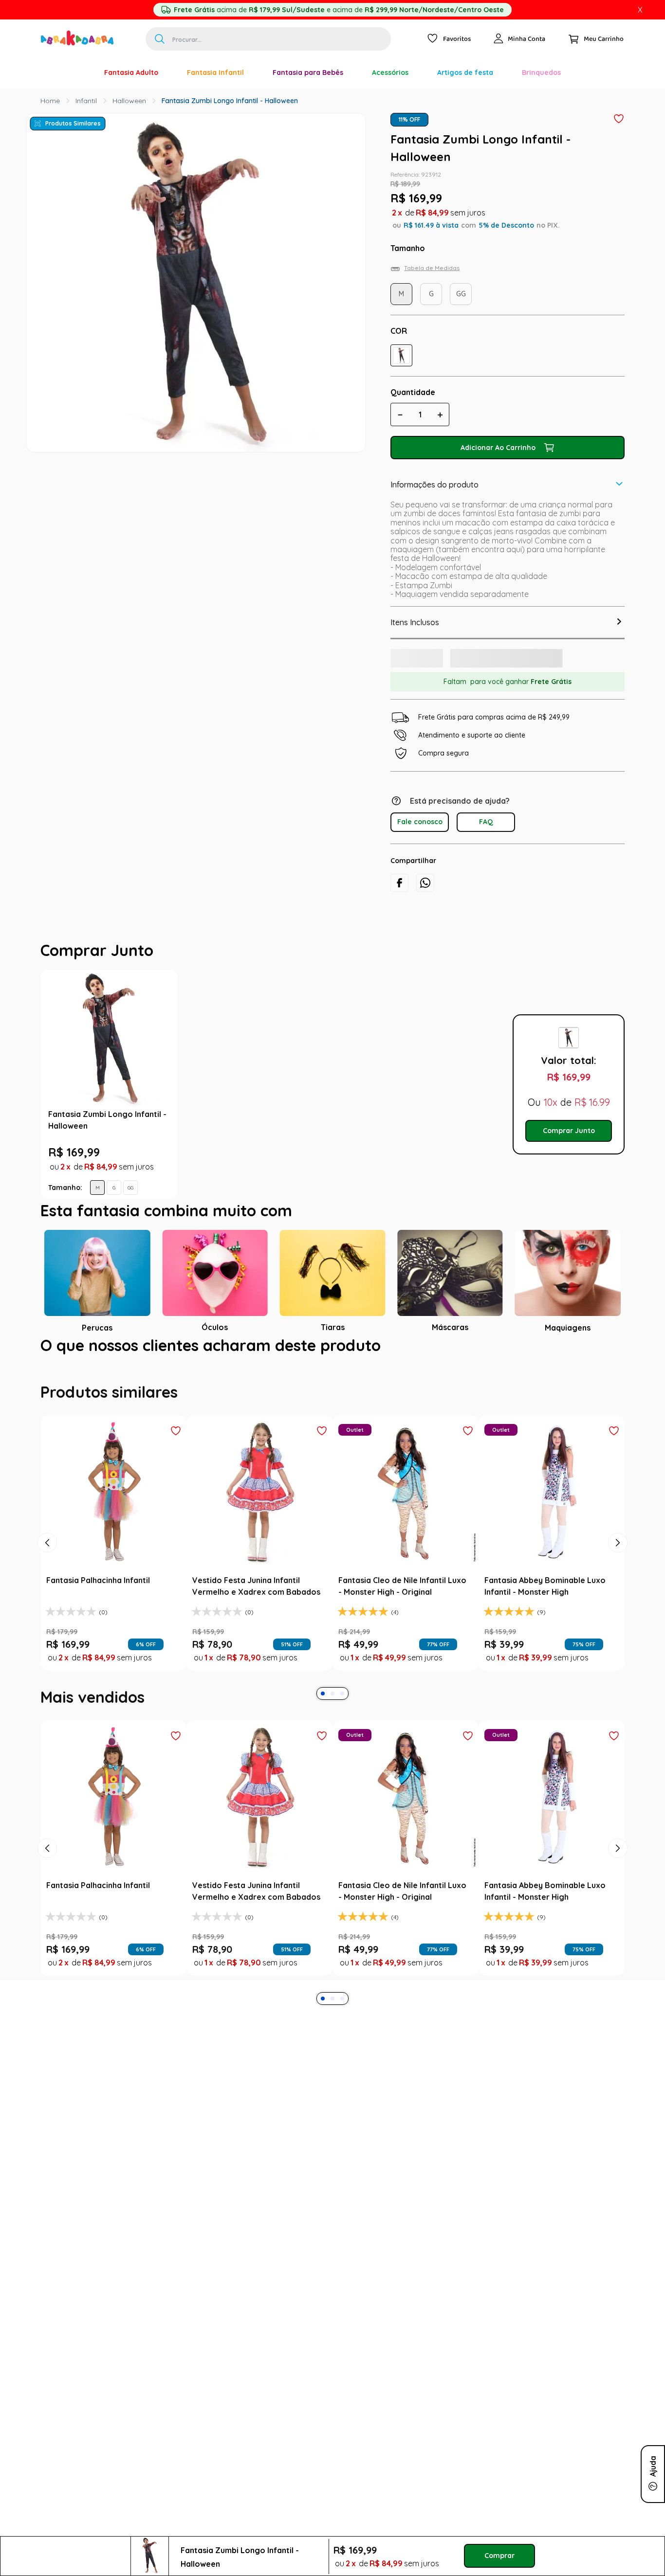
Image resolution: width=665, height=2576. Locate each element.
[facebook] (399, 893)
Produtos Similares (73, 123)
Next (496, 1113)
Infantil (86, 101)
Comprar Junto (569, 1159)
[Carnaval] (75, 72)
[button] (401, 355)
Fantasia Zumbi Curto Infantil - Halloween (263, 1135)
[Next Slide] (618, 1591)
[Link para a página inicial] (50, 101)
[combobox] (268, 39)
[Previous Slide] (47, 1591)
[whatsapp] (425, 893)
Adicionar (277, 1208)
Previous (187, 1113)
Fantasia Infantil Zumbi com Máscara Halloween (412, 1135)
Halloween (129, 101)
